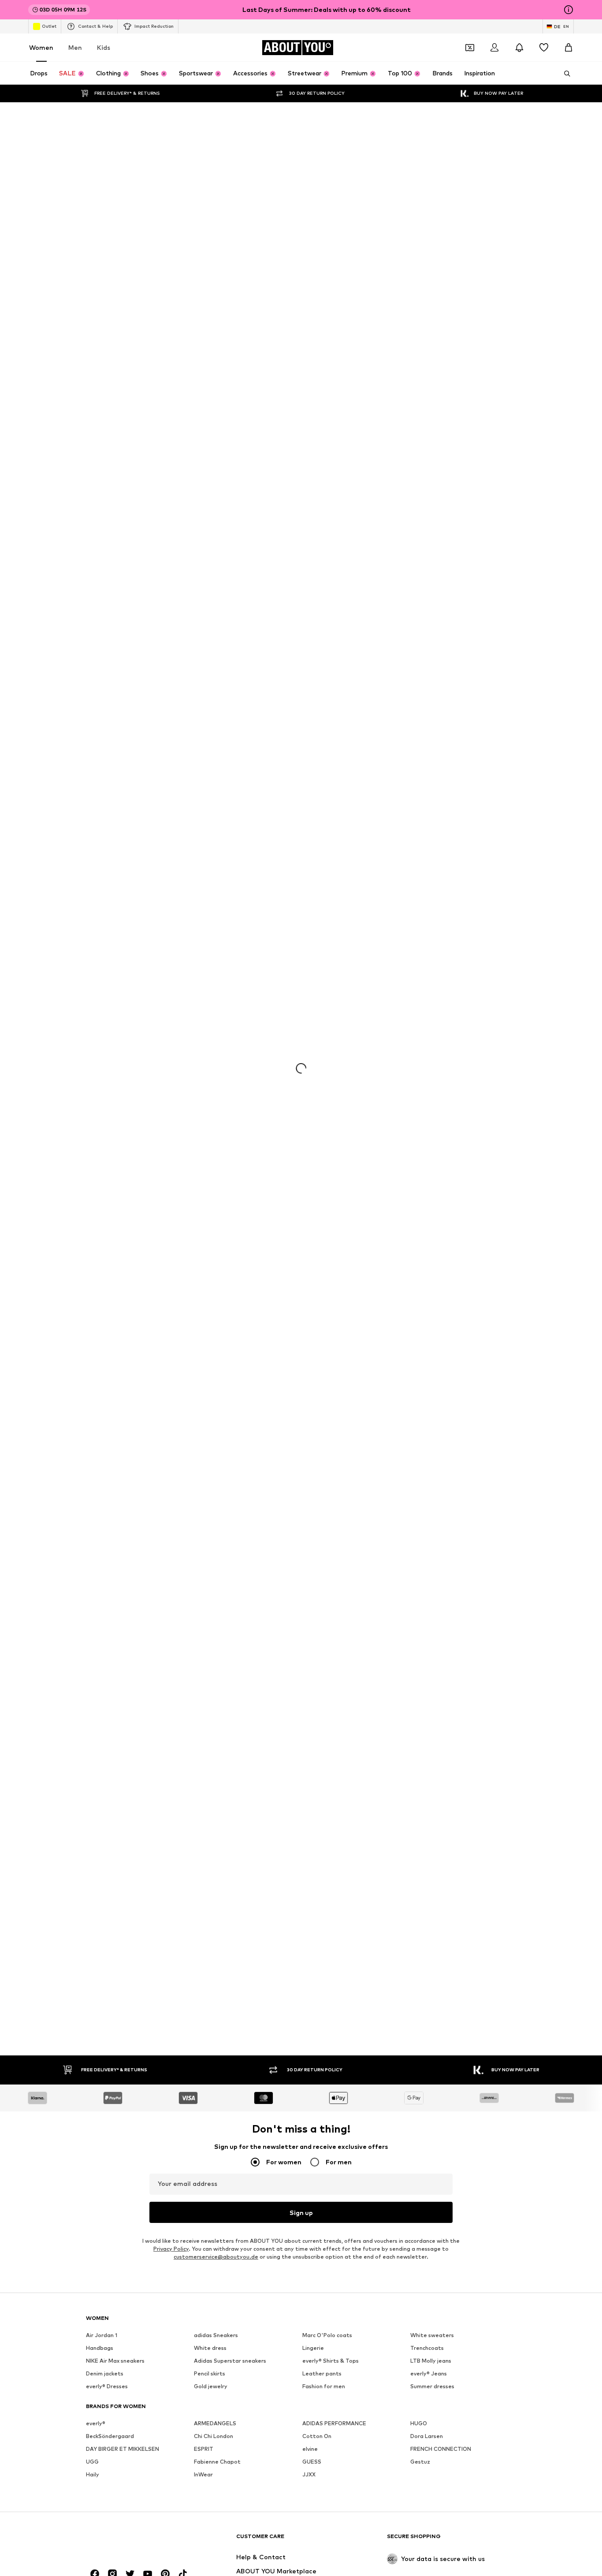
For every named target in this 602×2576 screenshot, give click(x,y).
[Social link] (95, 815)
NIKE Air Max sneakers (115, 602)
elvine (310, 690)
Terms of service (289, 964)
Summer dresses (432, 627)
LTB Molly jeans (431, 602)
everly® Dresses (107, 627)
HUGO (419, 664)
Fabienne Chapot (217, 703)
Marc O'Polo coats (327, 576)
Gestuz (420, 703)
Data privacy (236, 964)
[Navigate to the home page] (134, 782)
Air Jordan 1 (102, 576)
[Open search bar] (564, 74)
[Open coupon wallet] (470, 48)
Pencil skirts (210, 615)
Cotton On (317, 677)
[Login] (494, 48)
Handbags (100, 589)
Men (75, 47)
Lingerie (313, 589)
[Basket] (569, 48)
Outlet (49, 26)
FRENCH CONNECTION (441, 690)
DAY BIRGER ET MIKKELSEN (123, 690)
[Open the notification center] (519, 48)
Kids (104, 47)
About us (137, 964)
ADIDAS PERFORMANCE (334, 664)
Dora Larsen (427, 677)
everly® (96, 664)
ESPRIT (204, 690)
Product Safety (456, 964)
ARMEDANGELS (215, 664)
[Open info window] (569, 10)
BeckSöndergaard (110, 677)
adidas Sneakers (216, 576)
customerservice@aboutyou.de (216, 498)
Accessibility (404, 964)
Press (170, 964)
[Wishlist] (544, 48)
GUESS (312, 703)
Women (41, 47)
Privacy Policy (171, 490)
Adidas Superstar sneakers (230, 602)
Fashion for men (324, 627)
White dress (210, 589)
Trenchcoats (427, 589)
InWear (203, 716)
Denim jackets (105, 615)
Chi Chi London (214, 677)
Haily (93, 716)
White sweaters (432, 576)
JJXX (309, 716)
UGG (92, 703)
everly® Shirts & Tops (331, 602)
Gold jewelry (211, 627)
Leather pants (322, 615)
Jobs (198, 964)
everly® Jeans (429, 615)
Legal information (349, 964)
